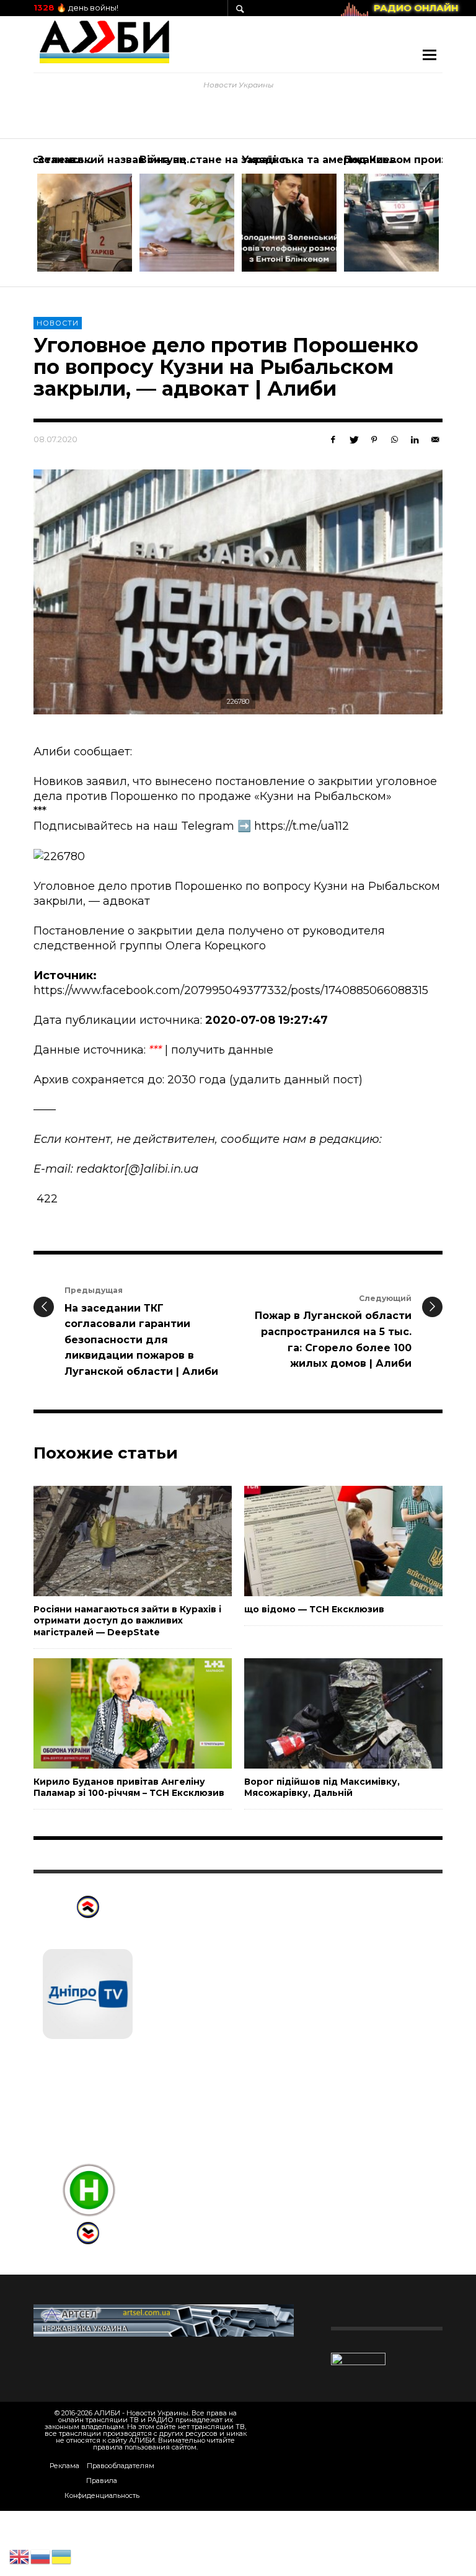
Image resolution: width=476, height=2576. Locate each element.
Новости (58, 323)
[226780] (238, 592)
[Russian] (41, 2556)
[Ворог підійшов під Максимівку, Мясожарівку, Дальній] (324, 1713)
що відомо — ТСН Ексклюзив (314, 1609)
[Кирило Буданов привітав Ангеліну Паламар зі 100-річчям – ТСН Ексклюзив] (113, 1713)
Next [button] (452, 218)
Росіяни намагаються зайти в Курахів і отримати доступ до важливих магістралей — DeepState (127, 1620)
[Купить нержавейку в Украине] (164, 2320)
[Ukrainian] (62, 2556)
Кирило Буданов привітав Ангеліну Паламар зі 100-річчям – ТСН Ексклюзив (129, 1787)
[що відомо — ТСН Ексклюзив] (324, 1541)
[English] (20, 2556)
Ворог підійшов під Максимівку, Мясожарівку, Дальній (322, 1787)
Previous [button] (24, 218)
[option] (85, 213)
